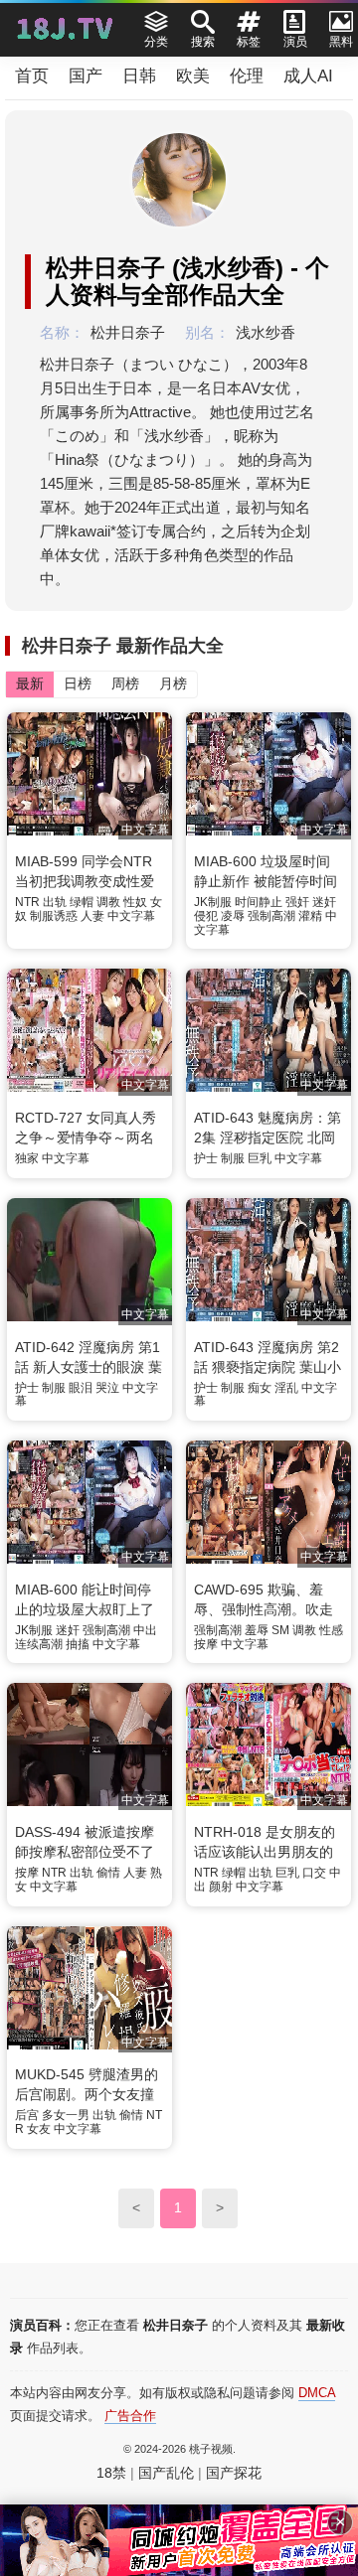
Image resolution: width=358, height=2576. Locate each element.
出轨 (55, 902)
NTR (27, 902)
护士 (206, 1158)
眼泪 (81, 1388)
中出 (145, 1630)
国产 (86, 76)
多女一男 (66, 2115)
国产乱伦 (166, 2473)
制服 (233, 1158)
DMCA (317, 2393)
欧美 (193, 76)
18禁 (111, 2473)
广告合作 (130, 2416)
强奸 (297, 902)
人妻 (92, 916)
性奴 (135, 902)
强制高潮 (271, 916)
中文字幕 (131, 916)
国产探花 (234, 2473)
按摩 (206, 1644)
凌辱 (233, 916)
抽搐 (78, 1644)
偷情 (108, 1873)
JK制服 (213, 902)
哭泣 (107, 1388)
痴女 (260, 1388)
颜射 (221, 1887)
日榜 (78, 683)
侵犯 (206, 916)
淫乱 (286, 1388)
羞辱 (257, 1630)
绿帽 (82, 902)
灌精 (310, 916)
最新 (30, 683)
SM (280, 1630)
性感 (331, 1630)
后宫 (27, 2115)
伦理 (247, 76)
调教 (108, 902)
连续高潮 (39, 1644)
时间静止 (259, 902)
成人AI (308, 76)
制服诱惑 (54, 916)
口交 (314, 1873)
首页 (32, 76)
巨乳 (260, 1158)
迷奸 (324, 902)
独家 (27, 1158)
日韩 (139, 76)
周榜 (125, 683)
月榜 (173, 683)
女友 (39, 2129)
